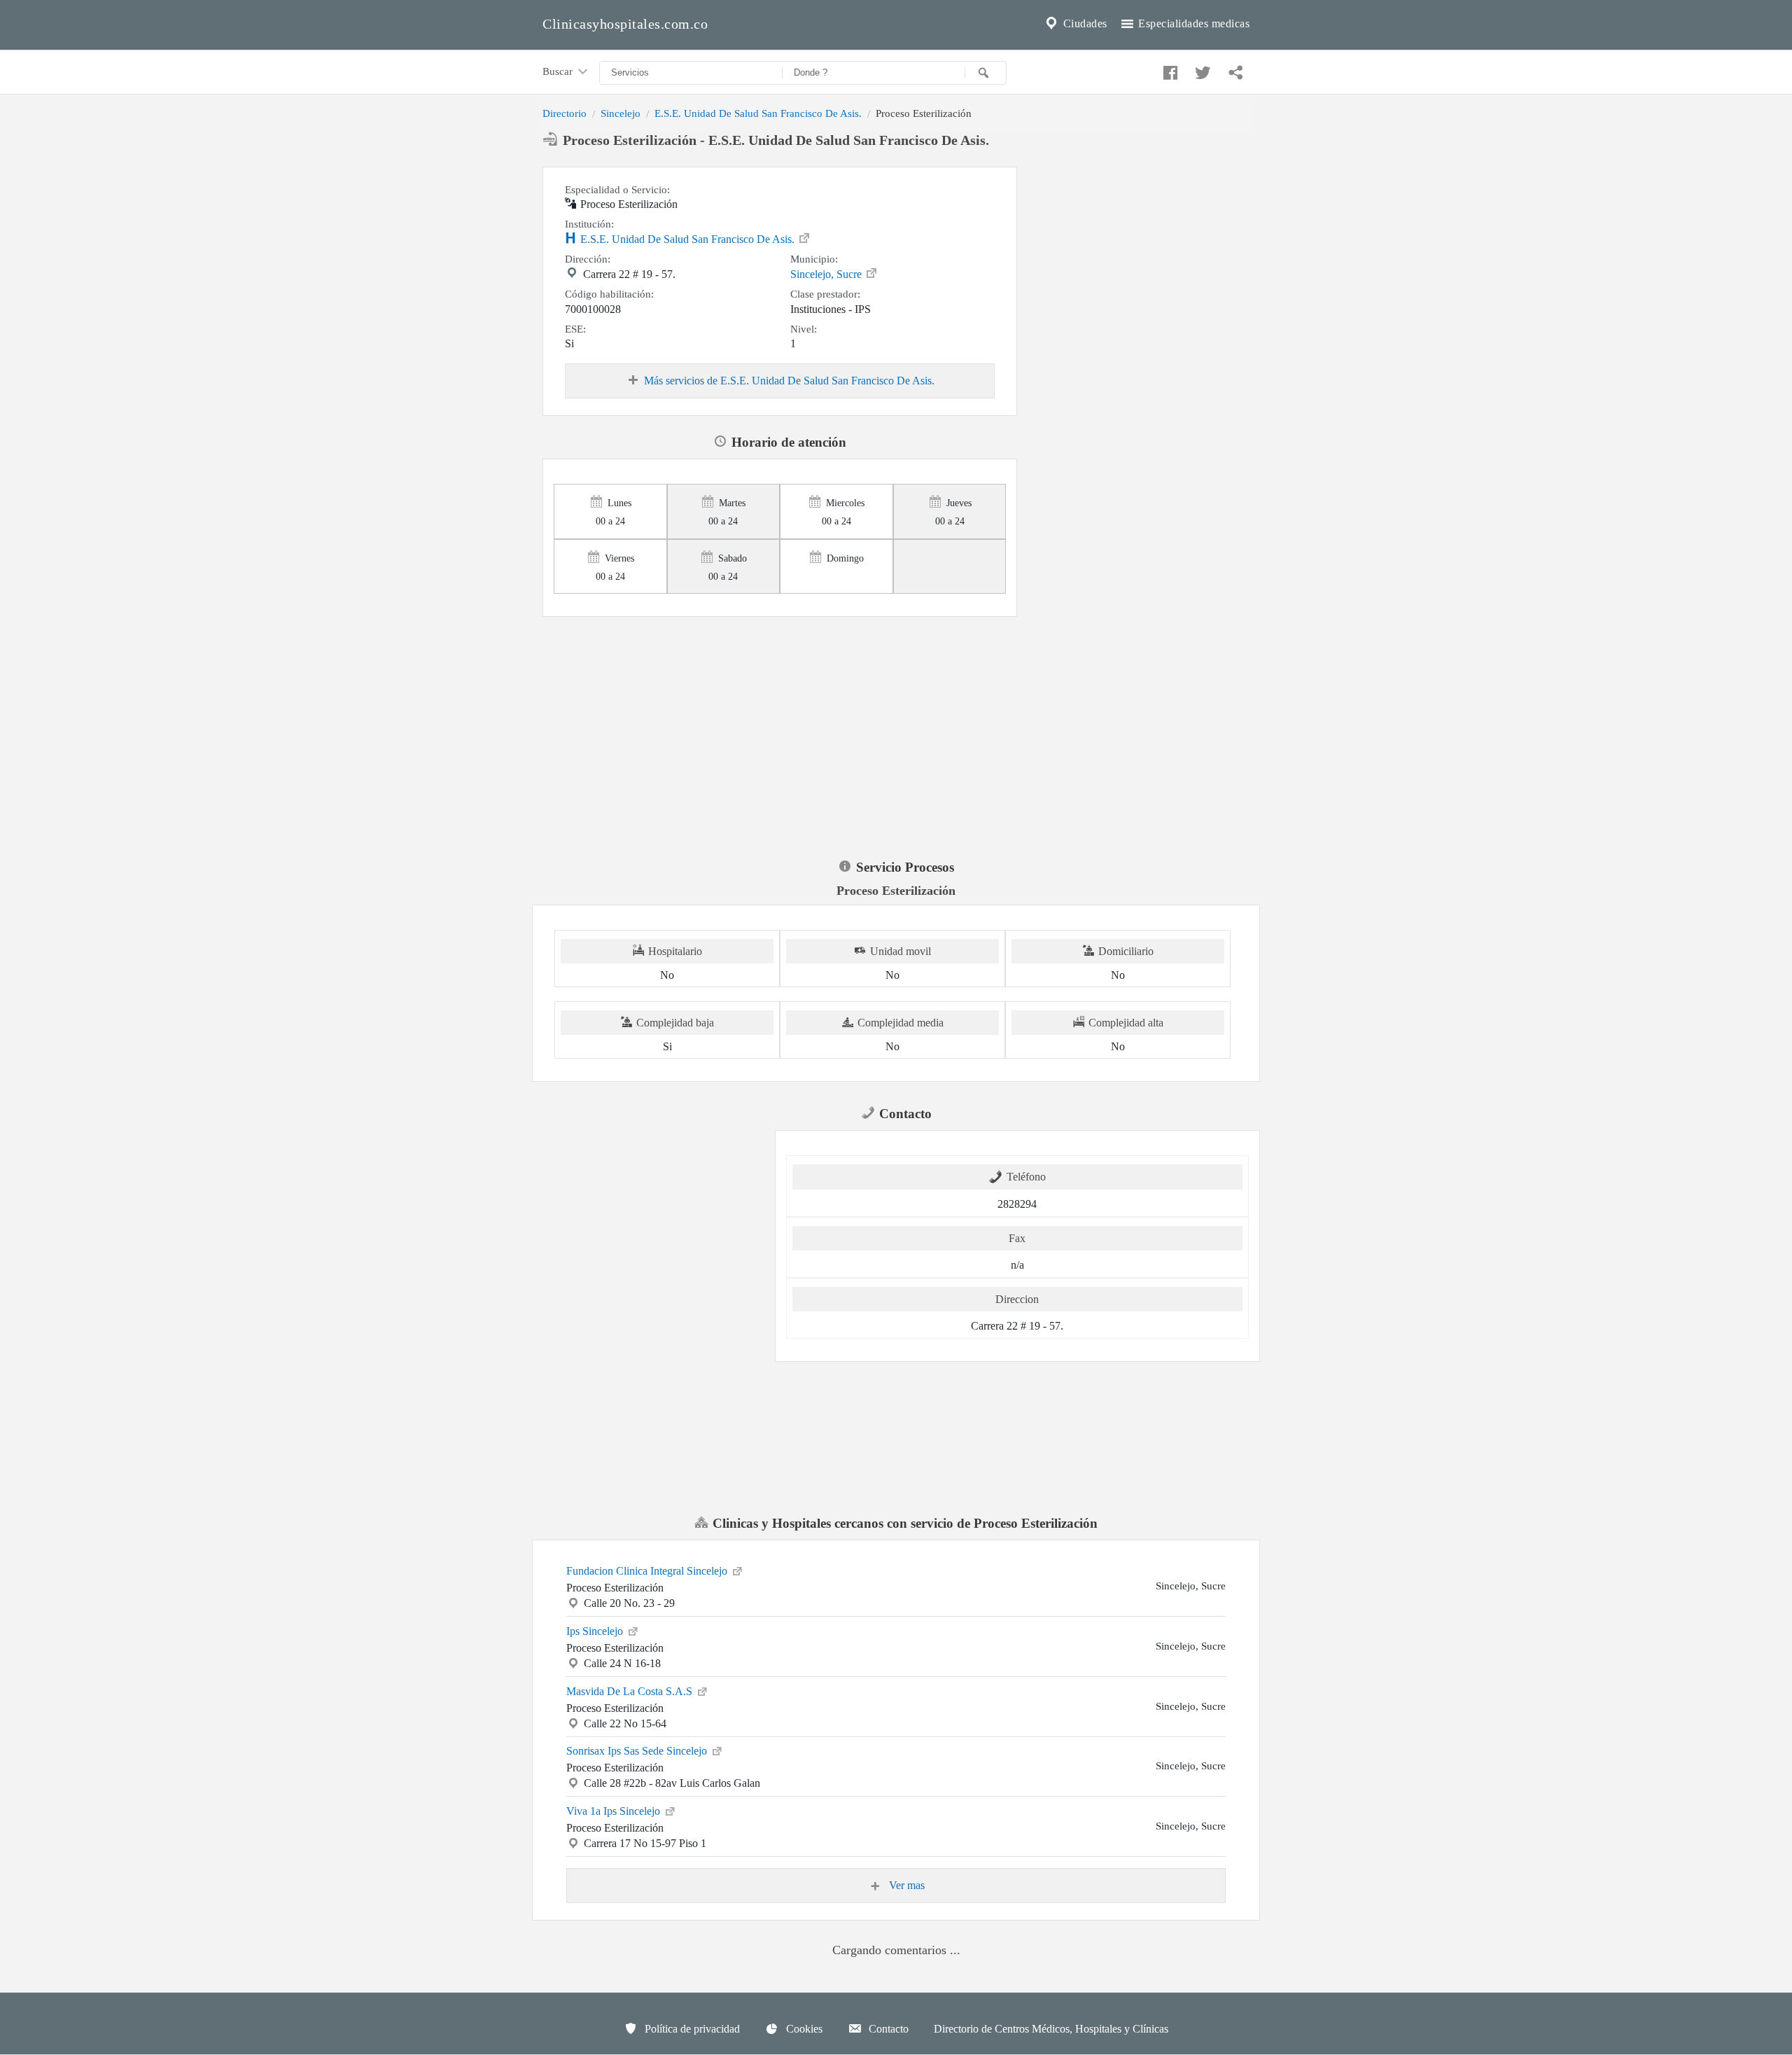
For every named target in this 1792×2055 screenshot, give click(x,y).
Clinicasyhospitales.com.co (625, 24)
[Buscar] (986, 73)
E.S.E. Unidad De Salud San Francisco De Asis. (758, 113)
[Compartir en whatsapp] (1234, 69)
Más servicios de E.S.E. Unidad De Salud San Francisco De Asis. (789, 381)
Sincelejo (621, 113)
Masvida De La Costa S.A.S (631, 1691)
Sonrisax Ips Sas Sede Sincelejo (638, 1751)
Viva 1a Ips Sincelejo (615, 1811)
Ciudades (1084, 23)
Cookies (803, 2025)
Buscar (559, 71)
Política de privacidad (691, 2025)
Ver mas (905, 1885)
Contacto (887, 2025)
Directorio (565, 113)
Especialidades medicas (1193, 23)
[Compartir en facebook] (1168, 69)
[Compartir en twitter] (1201, 69)
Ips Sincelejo (596, 1631)
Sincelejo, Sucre (827, 274)
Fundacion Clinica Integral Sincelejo (648, 1571)
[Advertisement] (1139, 254)
